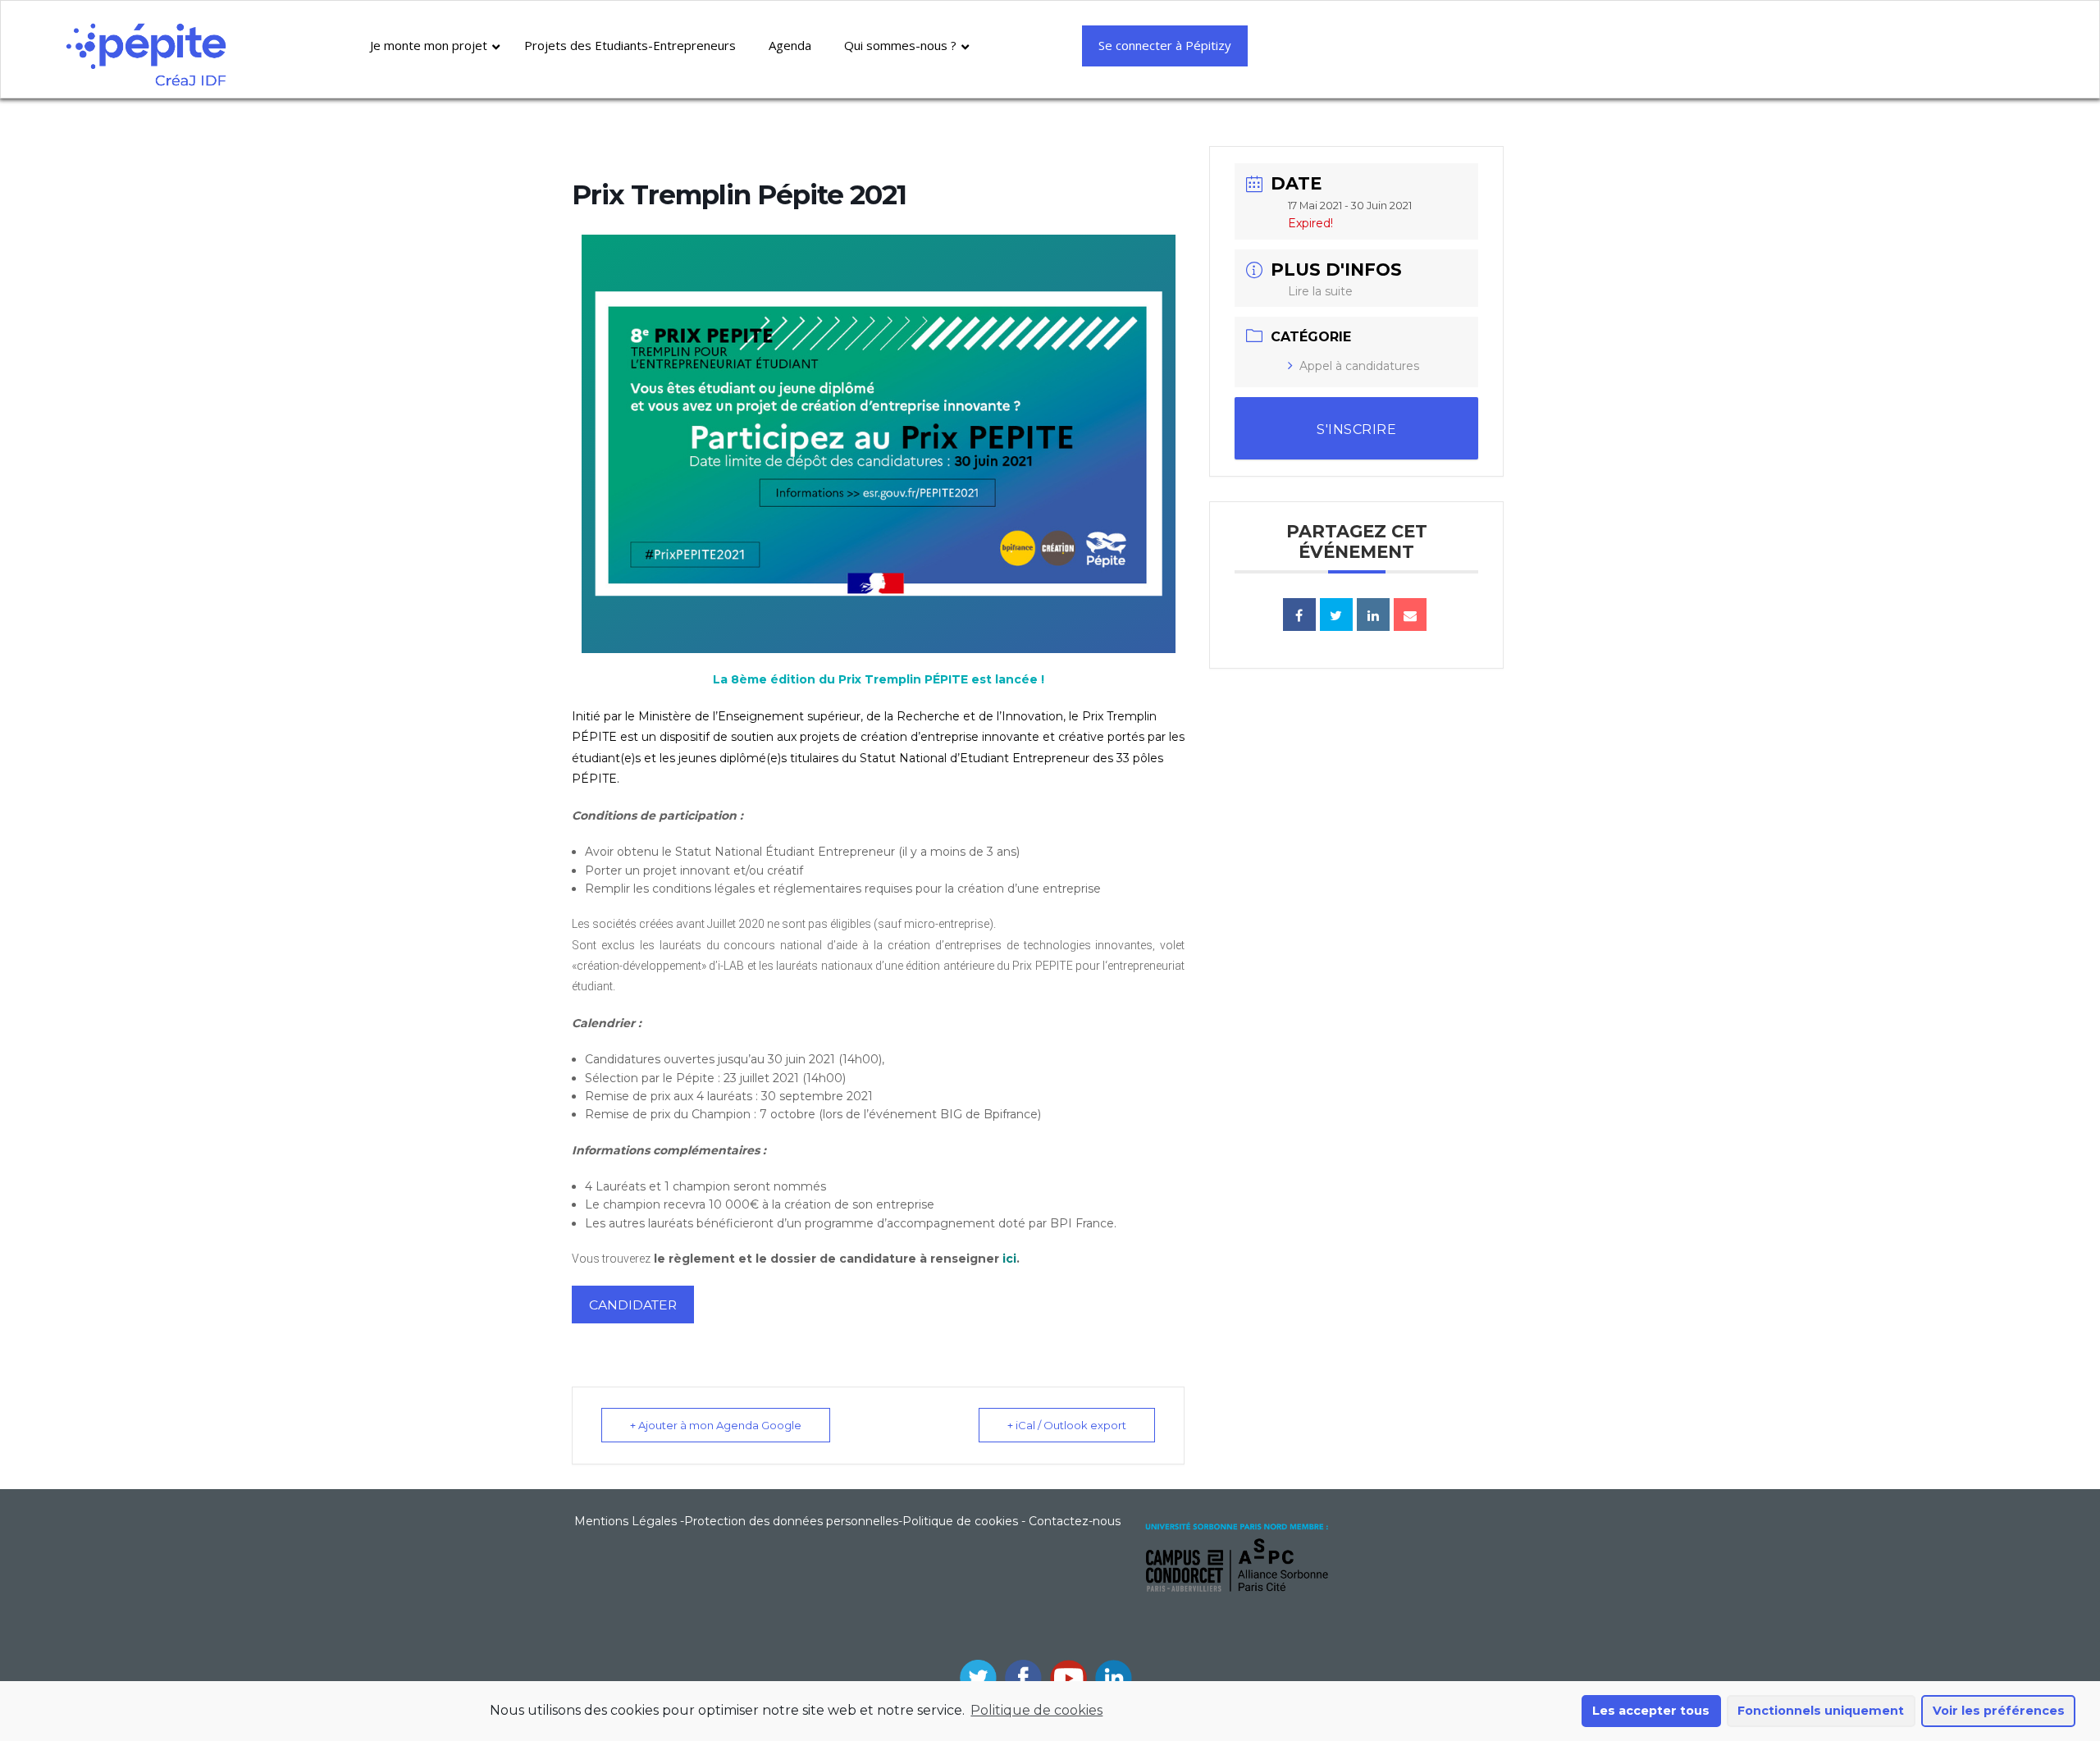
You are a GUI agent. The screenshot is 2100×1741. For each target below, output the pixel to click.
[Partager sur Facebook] (1299, 615)
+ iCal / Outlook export (1067, 1425)
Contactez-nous (1075, 1521)
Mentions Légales (625, 1521)
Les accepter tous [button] (1651, 1711)
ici (1009, 1259)
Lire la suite (1320, 291)
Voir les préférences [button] (1999, 1711)
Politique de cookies (1036, 1710)
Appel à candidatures (1359, 366)
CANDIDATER (633, 1305)
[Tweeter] (1336, 615)
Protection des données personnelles (791, 1521)
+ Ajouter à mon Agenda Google (716, 1425)
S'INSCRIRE (1356, 430)
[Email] (1410, 615)
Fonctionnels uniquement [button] (1821, 1711)
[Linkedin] (1373, 615)
